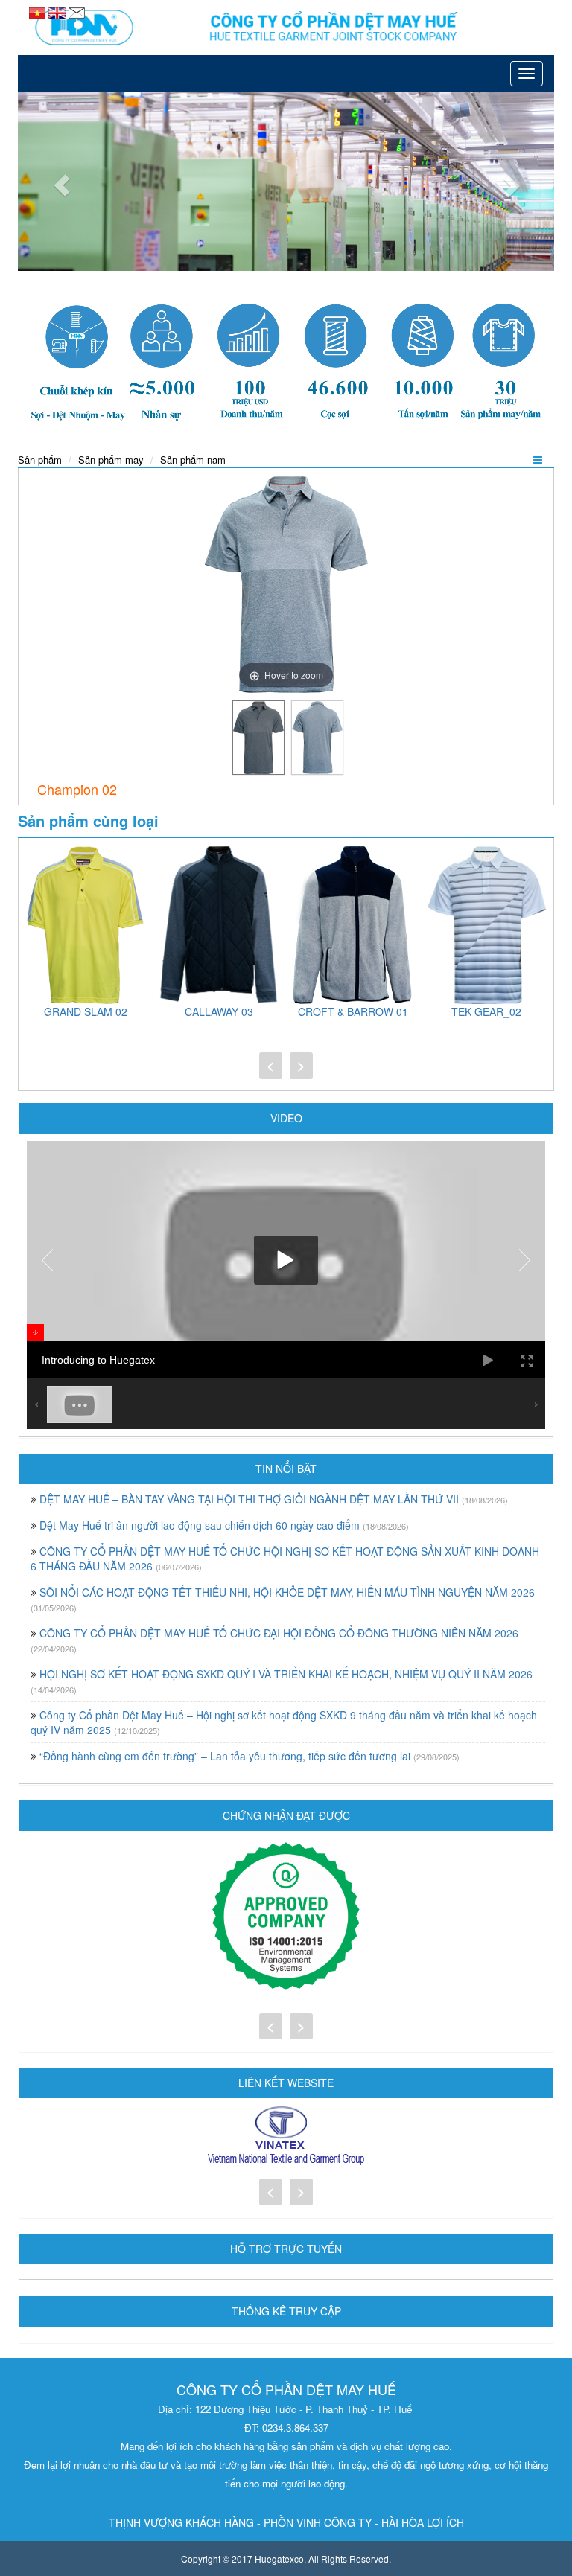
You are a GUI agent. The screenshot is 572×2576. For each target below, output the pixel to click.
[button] (58, 182)
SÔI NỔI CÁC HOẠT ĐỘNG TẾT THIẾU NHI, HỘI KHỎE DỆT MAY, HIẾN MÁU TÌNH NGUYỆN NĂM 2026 (287, 1592)
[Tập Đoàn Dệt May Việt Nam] (286, 2136)
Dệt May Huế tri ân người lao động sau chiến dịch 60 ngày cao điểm (200, 1525)
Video (286, 1118)
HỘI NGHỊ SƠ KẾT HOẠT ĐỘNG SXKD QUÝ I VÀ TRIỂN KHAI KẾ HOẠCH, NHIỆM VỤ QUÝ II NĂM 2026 (286, 1674)
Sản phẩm (40, 460)
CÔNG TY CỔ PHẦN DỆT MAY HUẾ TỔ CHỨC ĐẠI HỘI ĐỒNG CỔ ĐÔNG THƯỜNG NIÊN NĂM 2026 (279, 1633)
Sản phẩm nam (193, 460)
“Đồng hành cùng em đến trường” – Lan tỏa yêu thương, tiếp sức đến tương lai (225, 1756)
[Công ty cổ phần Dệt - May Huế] (286, 28)
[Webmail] (77, 11)
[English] (58, 11)
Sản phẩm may (111, 460)
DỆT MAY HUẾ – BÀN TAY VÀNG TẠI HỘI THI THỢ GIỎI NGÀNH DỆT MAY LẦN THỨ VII (249, 1499)
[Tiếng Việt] (39, 11)
